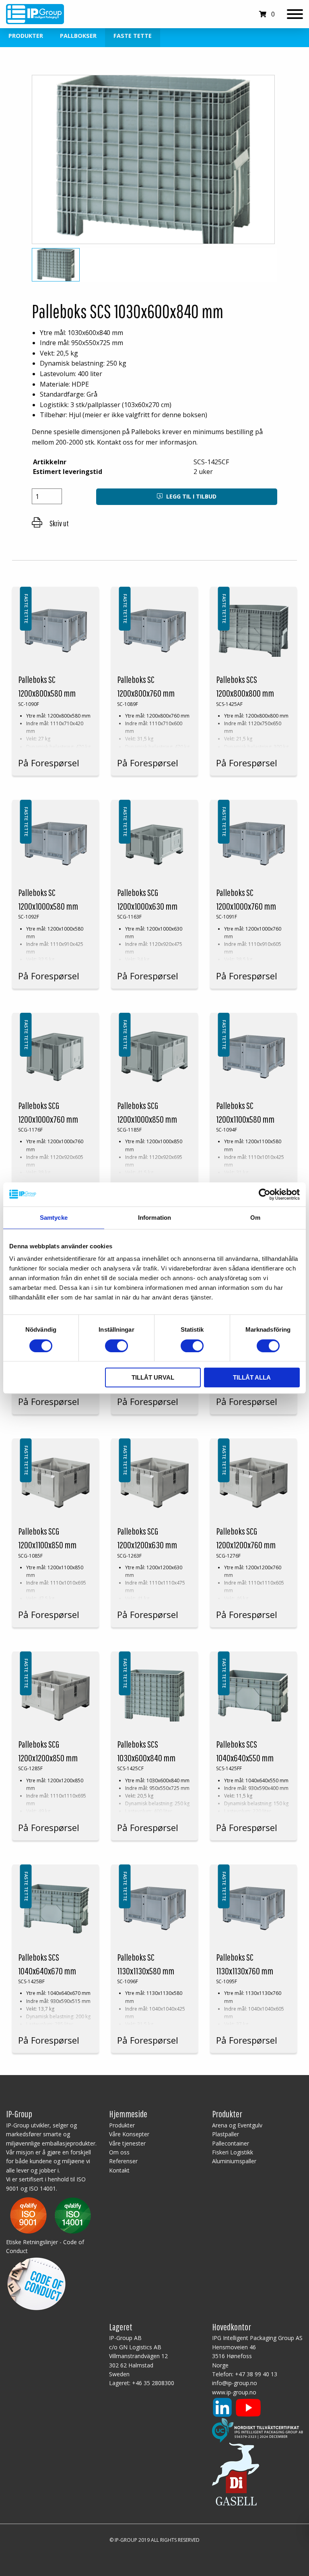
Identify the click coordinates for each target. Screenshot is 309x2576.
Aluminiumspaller (234, 2161)
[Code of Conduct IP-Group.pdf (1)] (36, 2282)
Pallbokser (78, 36)
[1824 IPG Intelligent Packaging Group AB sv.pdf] (50, 2215)
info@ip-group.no (235, 2383)
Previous (41, 163)
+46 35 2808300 (153, 2383)
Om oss (119, 2152)
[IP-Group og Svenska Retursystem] (257, 2430)
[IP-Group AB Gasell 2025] (236, 2474)
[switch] (116, 1346)
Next (268, 163)
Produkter (26, 36)
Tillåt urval (153, 1377)
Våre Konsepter (129, 2134)
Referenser (123, 2161)
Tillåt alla (252, 1377)
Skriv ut (59, 523)
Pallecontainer (231, 2143)
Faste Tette (133, 36)
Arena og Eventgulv (237, 2125)
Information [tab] (154, 1218)
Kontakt (119, 2170)
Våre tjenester (127, 2143)
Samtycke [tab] (54, 1218)
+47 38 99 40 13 (256, 2374)
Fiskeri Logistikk (233, 2152)
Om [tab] (255, 1218)
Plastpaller (226, 2134)
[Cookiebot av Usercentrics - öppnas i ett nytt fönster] (265, 1194)
